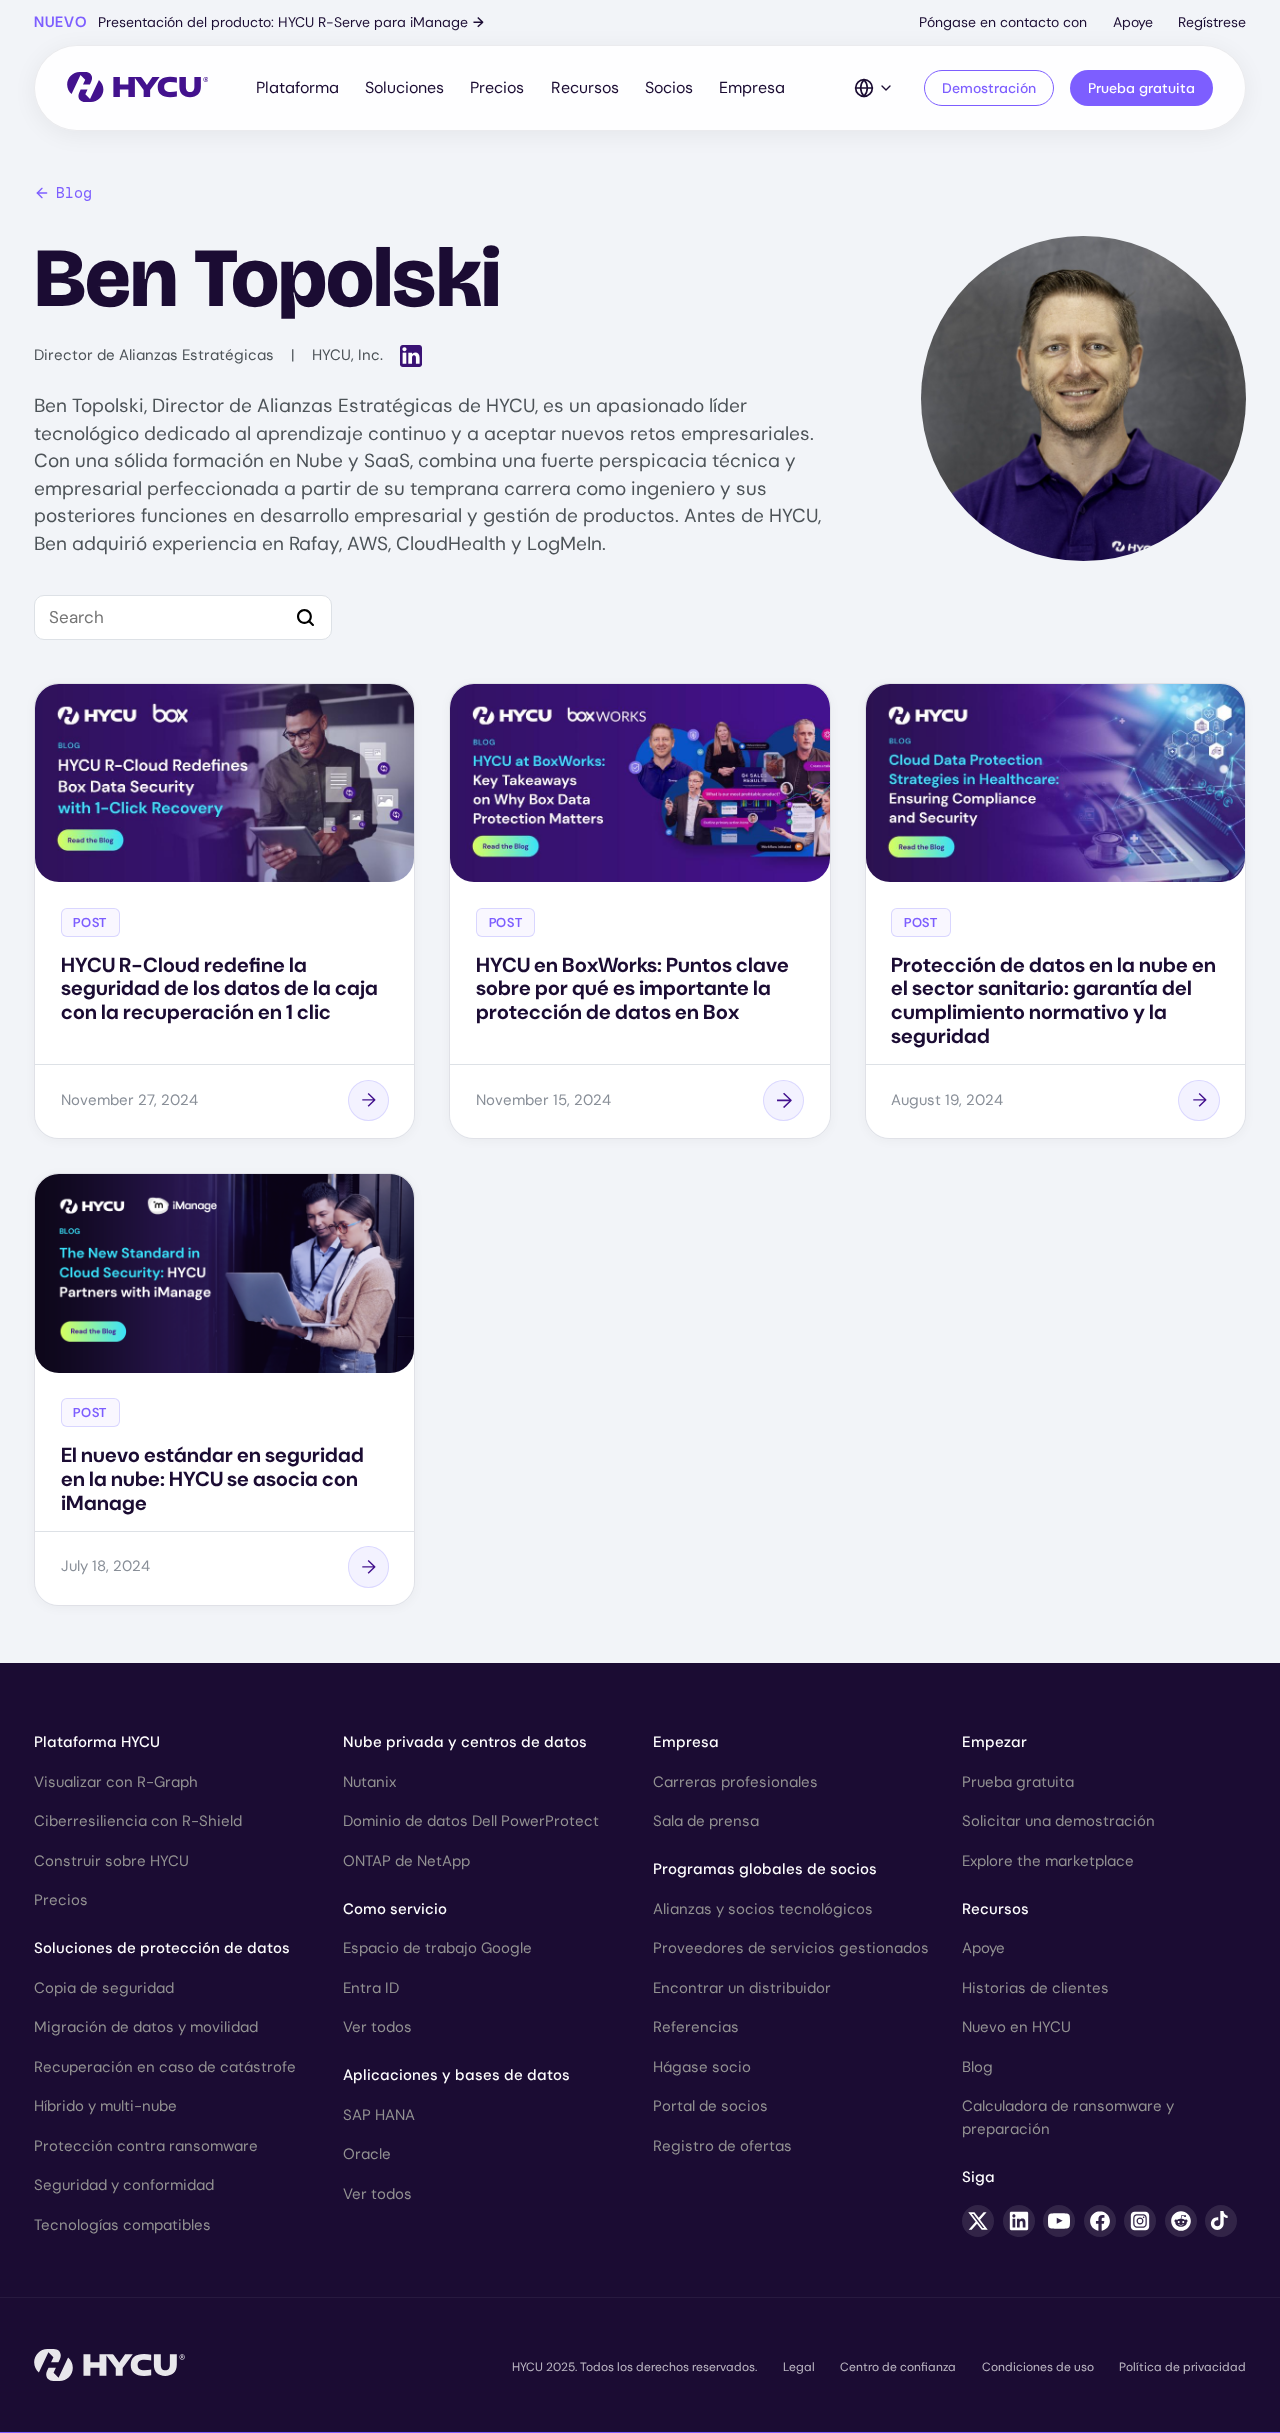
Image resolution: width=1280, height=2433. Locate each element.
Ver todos (377, 2027)
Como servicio (395, 1909)
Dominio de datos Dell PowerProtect (471, 1821)
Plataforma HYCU (97, 1742)
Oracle (367, 2154)
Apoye (1133, 22)
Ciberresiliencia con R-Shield (138, 1821)
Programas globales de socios (765, 1869)
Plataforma (297, 87)
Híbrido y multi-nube (105, 2106)
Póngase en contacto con (1003, 22)
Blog (74, 193)
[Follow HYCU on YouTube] (1059, 2221)
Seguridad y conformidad (124, 2185)
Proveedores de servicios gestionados (791, 1948)
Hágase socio (702, 2067)
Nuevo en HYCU (1016, 2027)
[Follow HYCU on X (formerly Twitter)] (978, 2221)
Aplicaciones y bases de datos (456, 2075)
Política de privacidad (1182, 2367)
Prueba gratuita (1141, 88)
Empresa (752, 87)
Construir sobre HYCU (111, 1861)
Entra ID (371, 1988)
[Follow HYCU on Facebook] (1100, 2221)
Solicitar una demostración (1058, 1821)
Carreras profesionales (735, 1782)
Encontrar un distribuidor (742, 1988)
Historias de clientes (1035, 1988)
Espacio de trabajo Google (437, 1948)
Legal (799, 2367)
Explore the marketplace (1048, 1861)
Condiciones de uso (1038, 2367)
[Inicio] (137, 88)
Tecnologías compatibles (122, 2225)
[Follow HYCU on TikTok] (1221, 2221)
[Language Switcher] (874, 88)
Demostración (989, 88)
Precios (497, 87)
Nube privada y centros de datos (465, 1742)
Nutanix (369, 1782)
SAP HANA (379, 2115)
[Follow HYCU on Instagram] (1140, 2221)
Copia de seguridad (104, 1988)
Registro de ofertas (722, 2146)
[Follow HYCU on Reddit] (1181, 2221)
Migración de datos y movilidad (146, 2027)
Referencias (696, 2027)
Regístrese (1212, 22)
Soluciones (404, 87)
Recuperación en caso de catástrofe (165, 2067)
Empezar (994, 1742)
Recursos (585, 87)
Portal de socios (710, 2106)
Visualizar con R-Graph (116, 1782)
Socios (669, 87)
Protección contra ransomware (146, 2146)
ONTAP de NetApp (406, 1861)
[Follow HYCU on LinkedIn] (1019, 2221)
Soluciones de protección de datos (162, 1948)
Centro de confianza (898, 2367)
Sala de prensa (706, 1821)
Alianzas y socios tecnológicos (763, 1909)
